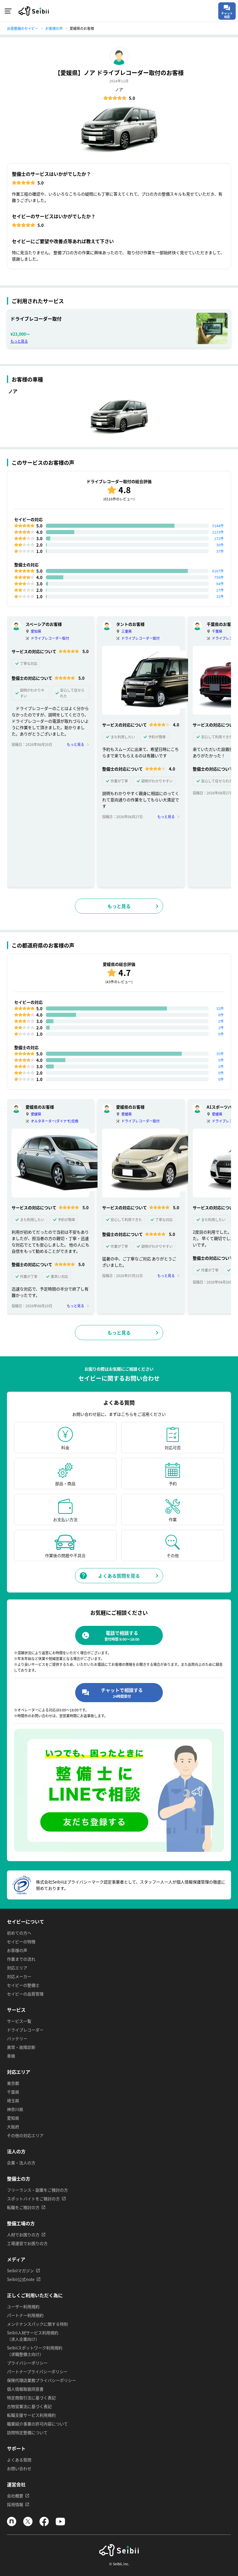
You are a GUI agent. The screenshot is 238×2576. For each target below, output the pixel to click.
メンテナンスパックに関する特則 (37, 2324)
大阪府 (13, 2127)
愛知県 (36, 631)
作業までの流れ (21, 1959)
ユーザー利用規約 (23, 2306)
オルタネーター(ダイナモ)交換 (55, 1121)
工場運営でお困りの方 (27, 2243)
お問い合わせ (19, 2468)
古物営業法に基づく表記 (29, 2406)
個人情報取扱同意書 (25, 2389)
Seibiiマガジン (20, 2271)
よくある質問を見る (119, 1576)
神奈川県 (15, 2109)
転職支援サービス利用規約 (31, 2415)
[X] (28, 2524)
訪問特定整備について (27, 2432)
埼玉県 (13, 2100)
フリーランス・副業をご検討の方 (37, 2190)
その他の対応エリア (25, 2135)
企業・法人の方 (21, 2163)
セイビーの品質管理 (25, 1994)
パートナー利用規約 (25, 2315)
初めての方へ (19, 1933)
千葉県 (217, 631)
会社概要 (15, 2496)
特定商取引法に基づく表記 (31, 2398)
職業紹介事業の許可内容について (37, 2424)
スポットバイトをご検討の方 (33, 2199)
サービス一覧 (19, 2021)
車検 (11, 2056)
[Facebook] (44, 2524)
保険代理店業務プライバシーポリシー (42, 2380)
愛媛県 (36, 1114)
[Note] (12, 2524)
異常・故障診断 (21, 2047)
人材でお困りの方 (23, 2235)
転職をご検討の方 (23, 2207)
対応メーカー (19, 1976)
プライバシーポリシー (27, 2363)
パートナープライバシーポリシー (37, 2371)
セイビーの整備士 (23, 1985)
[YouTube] (60, 2524)
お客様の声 (17, 1950)
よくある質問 (19, 2460)
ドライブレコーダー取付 (50, 638)
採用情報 (15, 2504)
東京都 (13, 2083)
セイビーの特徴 (21, 1942)
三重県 (127, 631)
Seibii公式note (21, 2279)
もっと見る (19, 341)
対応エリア (17, 1968)
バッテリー (17, 2038)
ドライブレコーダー (25, 2030)
